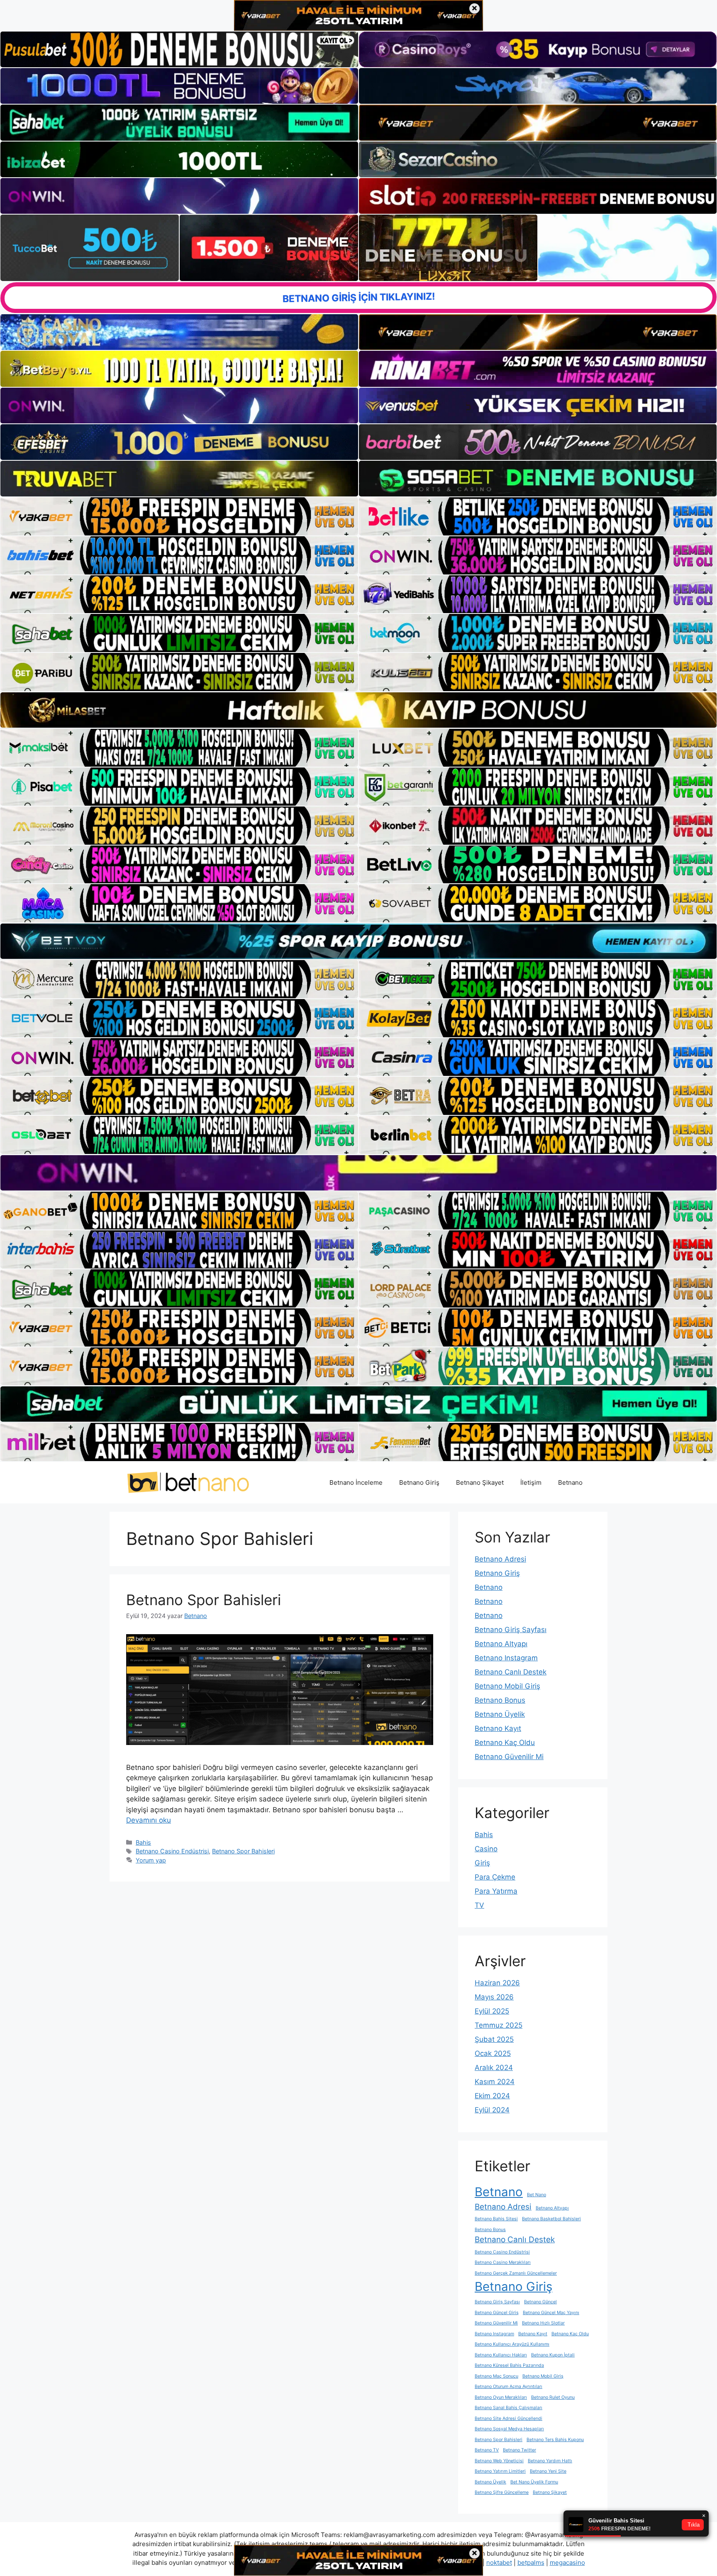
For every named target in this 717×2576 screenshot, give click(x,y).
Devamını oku (149, 1820)
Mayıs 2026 (494, 1997)
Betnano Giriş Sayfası (511, 1630)
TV (479, 1905)
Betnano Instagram (506, 1658)
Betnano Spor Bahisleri (204, 1600)
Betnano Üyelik (500, 1714)
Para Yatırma (496, 1891)
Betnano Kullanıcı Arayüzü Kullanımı (512, 2344)
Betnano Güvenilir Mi (509, 1757)
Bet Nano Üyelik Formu (534, 2482)
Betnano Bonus (500, 1700)
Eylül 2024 (492, 2110)
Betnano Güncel (540, 2302)
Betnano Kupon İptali (553, 2355)
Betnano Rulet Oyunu (553, 2397)
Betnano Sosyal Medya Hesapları (509, 2429)
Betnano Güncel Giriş (497, 2313)
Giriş (482, 1863)
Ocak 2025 (493, 2053)
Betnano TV (487, 2450)
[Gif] (358, 710)
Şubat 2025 (494, 2039)
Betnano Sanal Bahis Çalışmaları (508, 2408)
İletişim (531, 1482)
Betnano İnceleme (356, 1482)
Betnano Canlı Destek (511, 1672)
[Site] (179, 516)
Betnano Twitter (519, 2450)
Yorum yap (151, 1860)
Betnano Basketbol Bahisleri (551, 2219)
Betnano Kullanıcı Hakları (501, 2355)
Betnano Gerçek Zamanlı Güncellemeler (516, 2273)
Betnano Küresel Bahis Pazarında (509, 2365)
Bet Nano (537, 2195)
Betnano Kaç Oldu (505, 1743)
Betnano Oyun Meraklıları (501, 2397)
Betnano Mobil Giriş (507, 1686)
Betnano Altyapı (501, 1644)
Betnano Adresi (500, 1559)
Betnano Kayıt (498, 1728)
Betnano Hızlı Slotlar (543, 2323)
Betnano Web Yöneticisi (499, 2461)
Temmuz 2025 (499, 2025)
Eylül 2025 (492, 2011)
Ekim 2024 (492, 2096)
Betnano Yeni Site (548, 2471)
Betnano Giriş (419, 1482)
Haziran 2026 (497, 1983)
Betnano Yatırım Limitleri (500, 2471)
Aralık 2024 (494, 2068)
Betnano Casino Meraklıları (503, 2262)
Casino (486, 1849)
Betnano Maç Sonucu (496, 2376)
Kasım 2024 (495, 2082)
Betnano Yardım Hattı (550, 2461)
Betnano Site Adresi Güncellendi (508, 2418)
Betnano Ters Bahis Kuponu (555, 2440)
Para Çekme (495, 1877)
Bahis (143, 1842)
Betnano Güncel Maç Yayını (551, 2313)
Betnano (570, 1482)
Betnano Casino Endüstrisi (172, 1851)
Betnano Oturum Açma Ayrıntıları (508, 2387)
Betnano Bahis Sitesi (496, 2219)
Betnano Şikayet (480, 1482)
